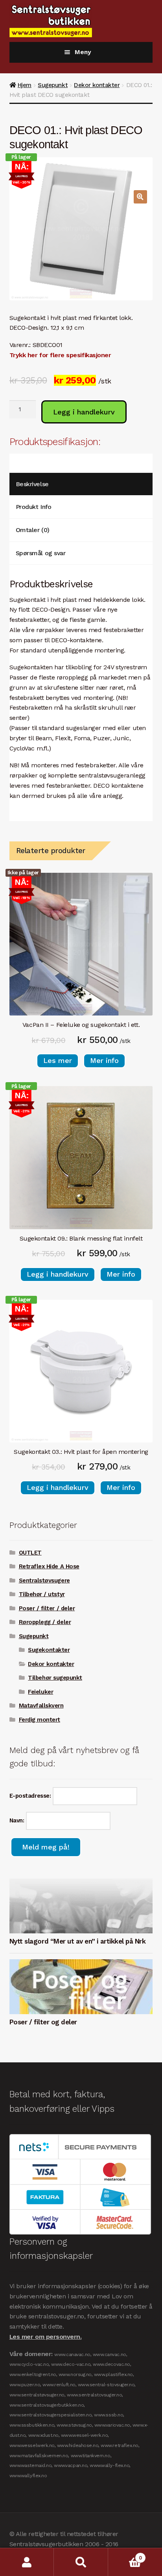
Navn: (18, 1820)
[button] (140, 197)
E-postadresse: (31, 1796)
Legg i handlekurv (84, 412)
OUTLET (30, 1553)
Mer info (104, 1060)
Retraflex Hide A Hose (49, 1566)
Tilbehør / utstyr (42, 1594)
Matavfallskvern (41, 1706)
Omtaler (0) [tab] (33, 530)
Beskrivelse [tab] (32, 484)
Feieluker (40, 1692)
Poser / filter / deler (47, 1608)
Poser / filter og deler (43, 2022)
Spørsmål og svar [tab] (40, 553)
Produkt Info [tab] (33, 507)
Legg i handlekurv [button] (58, 1274)
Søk (81, 2562)
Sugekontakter (49, 1650)
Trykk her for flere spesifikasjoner (60, 355)
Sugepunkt (53, 85)
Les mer (58, 1060)
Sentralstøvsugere (44, 1580)
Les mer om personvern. (46, 2337)
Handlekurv (125, 2555)
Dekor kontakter (97, 85)
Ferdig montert (40, 1720)
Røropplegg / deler (45, 1622)
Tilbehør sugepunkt (55, 1678)
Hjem (25, 85)
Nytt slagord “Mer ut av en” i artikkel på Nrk (78, 1941)
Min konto (27, 2562)
